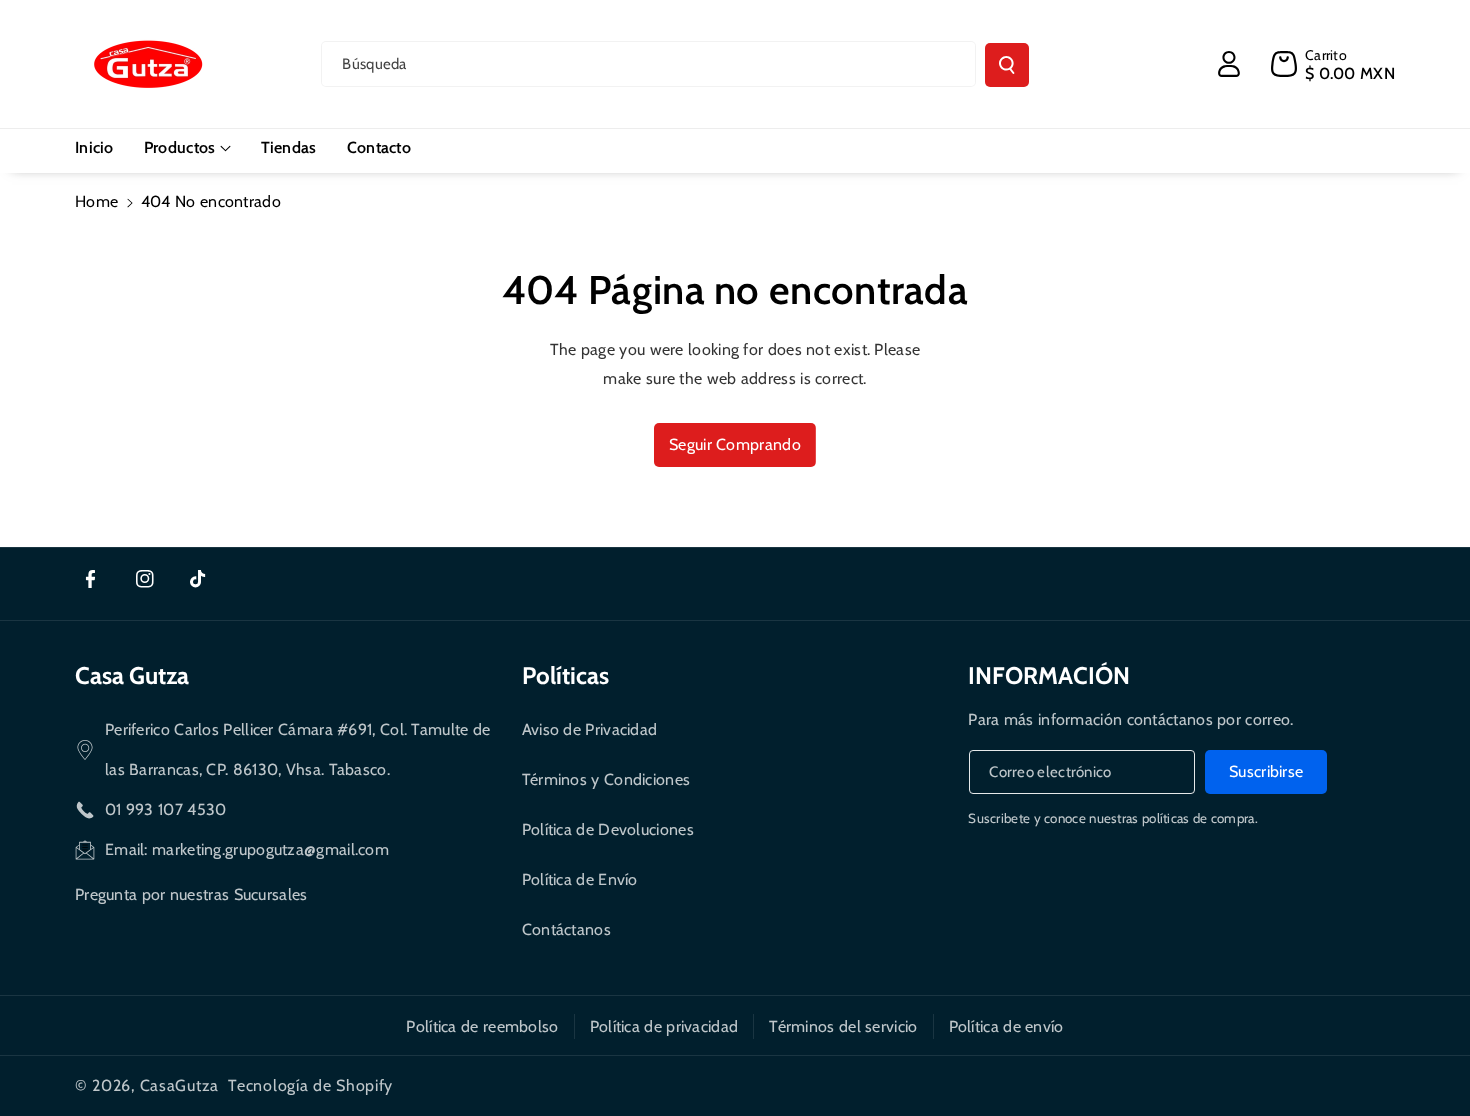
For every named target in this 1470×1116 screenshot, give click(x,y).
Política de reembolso (482, 1026)
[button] (187, 148)
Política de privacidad (664, 1026)
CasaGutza (179, 1085)
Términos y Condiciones (606, 779)
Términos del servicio (843, 1026)
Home (96, 201)
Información (1049, 675)
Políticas (565, 675)
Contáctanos (566, 929)
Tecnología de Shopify (310, 1085)
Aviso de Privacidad (590, 729)
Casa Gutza (132, 675)
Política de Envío (580, 879)
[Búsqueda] (1007, 65)
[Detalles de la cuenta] (1229, 64)
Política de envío (1006, 1026)
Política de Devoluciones (608, 829)
